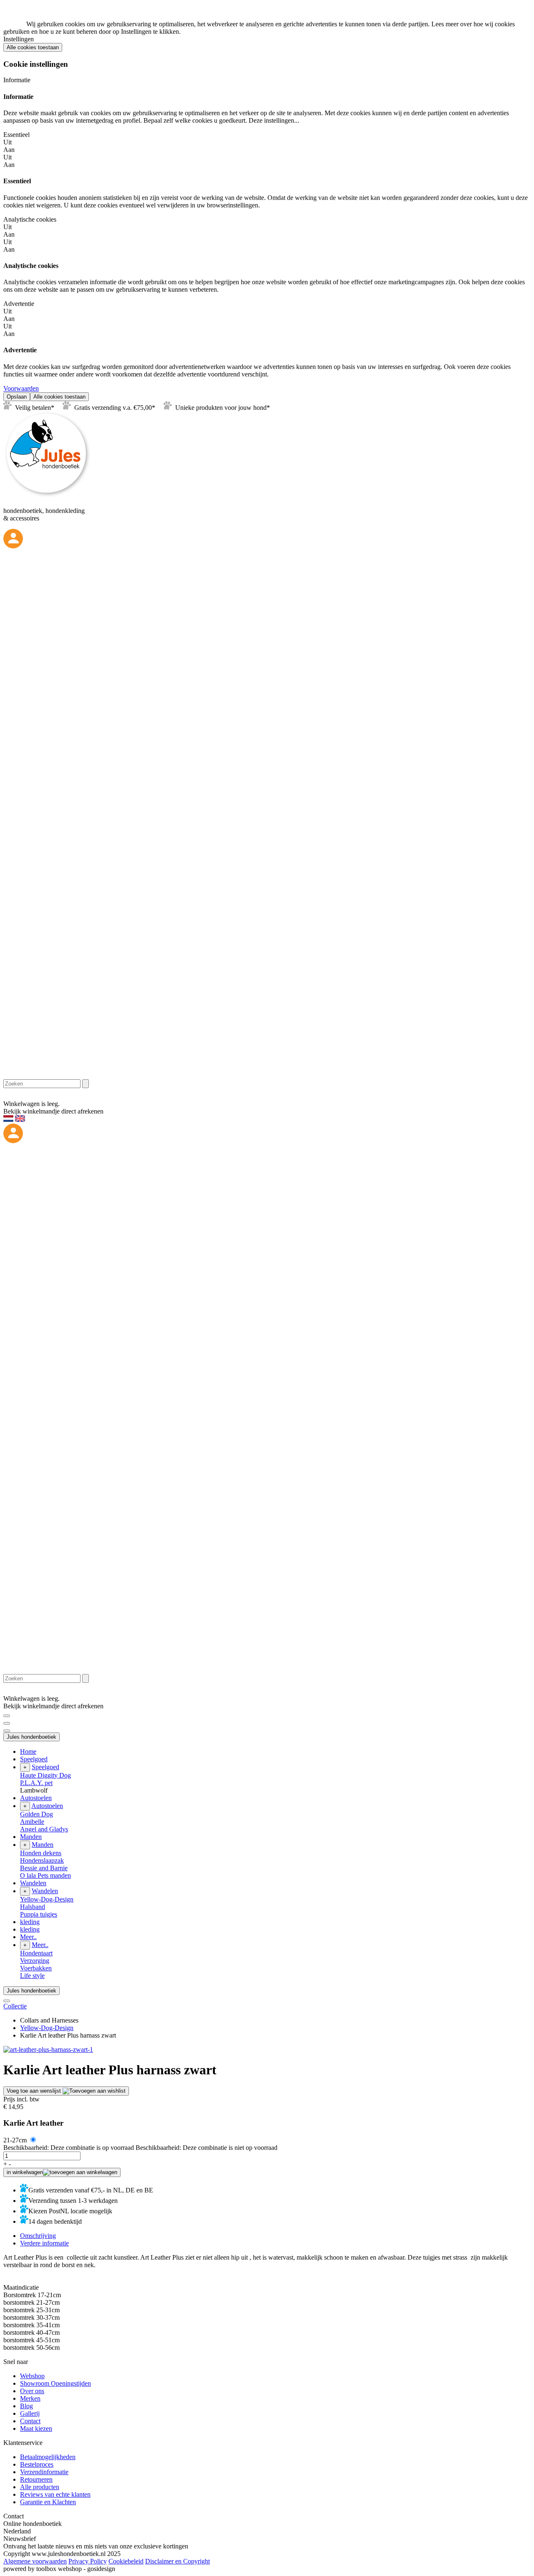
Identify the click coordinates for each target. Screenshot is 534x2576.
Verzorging (35, 1961)
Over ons (32, 2391)
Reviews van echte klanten (55, 2494)
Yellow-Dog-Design (47, 1899)
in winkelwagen (25, 2172)
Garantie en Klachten (48, 2502)
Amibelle (32, 1822)
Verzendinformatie (44, 2472)
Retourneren (36, 2479)
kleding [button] (30, 1922)
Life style (32, 1976)
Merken (30, 2398)
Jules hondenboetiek (31, 1737)
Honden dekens (41, 1853)
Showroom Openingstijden (55, 2383)
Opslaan (17, 397)
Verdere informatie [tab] (44, 2243)
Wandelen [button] (33, 1883)
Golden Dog (37, 1814)
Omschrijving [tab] (38, 2236)
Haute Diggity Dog (45, 1775)
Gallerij (30, 2413)
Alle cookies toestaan (33, 47)
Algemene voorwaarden (35, 2561)
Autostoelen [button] (36, 1798)
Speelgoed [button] (34, 1759)
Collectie (15, 2006)
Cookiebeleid (126, 2561)
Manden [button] (31, 1837)
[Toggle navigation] (7, 1716)
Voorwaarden (21, 388)
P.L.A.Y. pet (36, 1783)
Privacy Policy (88, 2561)
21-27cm (16, 2140)
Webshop (32, 2376)
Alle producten (40, 2487)
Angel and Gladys (44, 1829)
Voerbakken (36, 1968)
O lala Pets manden (45, 1875)
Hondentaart (36, 1953)
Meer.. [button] (28, 1937)
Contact (30, 2421)
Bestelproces (37, 2464)
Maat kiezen (36, 2428)
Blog (26, 2406)
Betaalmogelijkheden (48, 2457)
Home (28, 1751)
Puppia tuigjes (39, 1914)
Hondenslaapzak (42, 1860)
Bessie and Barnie (44, 1868)
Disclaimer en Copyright (178, 2561)
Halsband (33, 1907)
